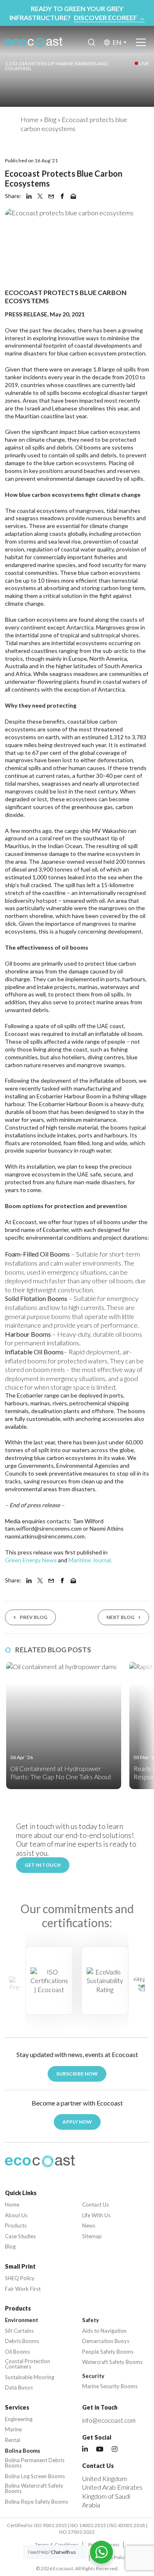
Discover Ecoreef (109, 17)
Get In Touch (43, 1865)
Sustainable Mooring (30, 2377)
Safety (91, 2320)
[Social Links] (85, 2449)
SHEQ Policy (20, 2278)
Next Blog (120, 1617)
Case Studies (20, 2236)
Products (16, 2226)
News (89, 2226)
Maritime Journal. (90, 1560)
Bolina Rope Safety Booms (37, 2502)
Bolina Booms (23, 2451)
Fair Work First (23, 2289)
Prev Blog (33, 1617)
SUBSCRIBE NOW (77, 2074)
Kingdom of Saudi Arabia (106, 2501)
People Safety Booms (108, 2352)
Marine (13, 2430)
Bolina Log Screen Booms (35, 2476)
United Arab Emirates (112, 2487)
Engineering (19, 2419)
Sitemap (92, 2236)
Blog (50, 119)
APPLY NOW (77, 2122)
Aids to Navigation (104, 2331)
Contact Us (95, 2205)
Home (30, 119)
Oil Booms (17, 2352)
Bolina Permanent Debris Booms (35, 2463)
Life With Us (96, 2215)
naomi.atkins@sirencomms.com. (45, 1536)
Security (93, 2376)
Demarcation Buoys (106, 2341)
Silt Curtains (19, 2331)
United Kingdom (105, 2478)
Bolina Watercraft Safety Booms (34, 2488)
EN (117, 42)
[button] (139, 1983)
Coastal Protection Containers (28, 2364)
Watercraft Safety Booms (112, 2362)
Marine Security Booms (110, 2386)
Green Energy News (31, 1560)
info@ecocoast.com (109, 2420)
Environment (22, 2320)
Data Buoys (19, 2388)
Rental (13, 2440)
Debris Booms (22, 2341)
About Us (16, 2215)
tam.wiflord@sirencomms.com (43, 1528)
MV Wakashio (109, 831)
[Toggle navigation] (141, 42)
